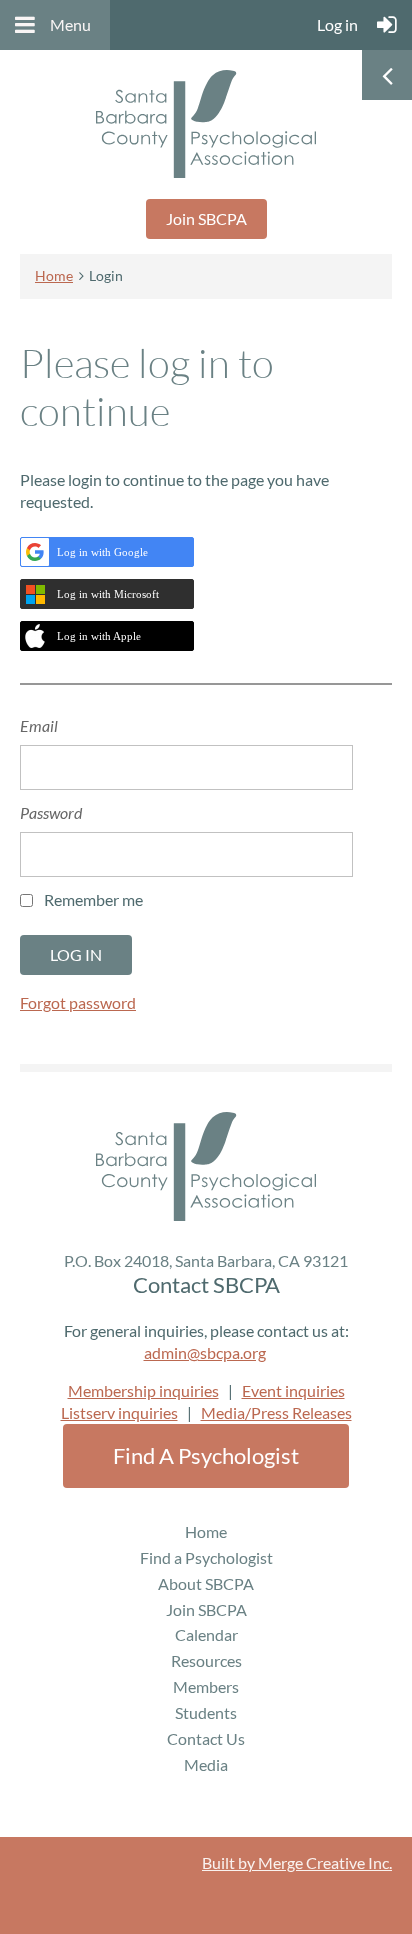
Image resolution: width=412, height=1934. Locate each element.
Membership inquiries (143, 1390)
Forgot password (78, 1002)
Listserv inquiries (119, 1412)
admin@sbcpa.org (205, 1352)
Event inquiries (293, 1390)
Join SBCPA (206, 218)
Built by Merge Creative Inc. (297, 1862)
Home (54, 275)
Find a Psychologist (206, 1455)
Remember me (93, 899)
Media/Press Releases (276, 1412)
